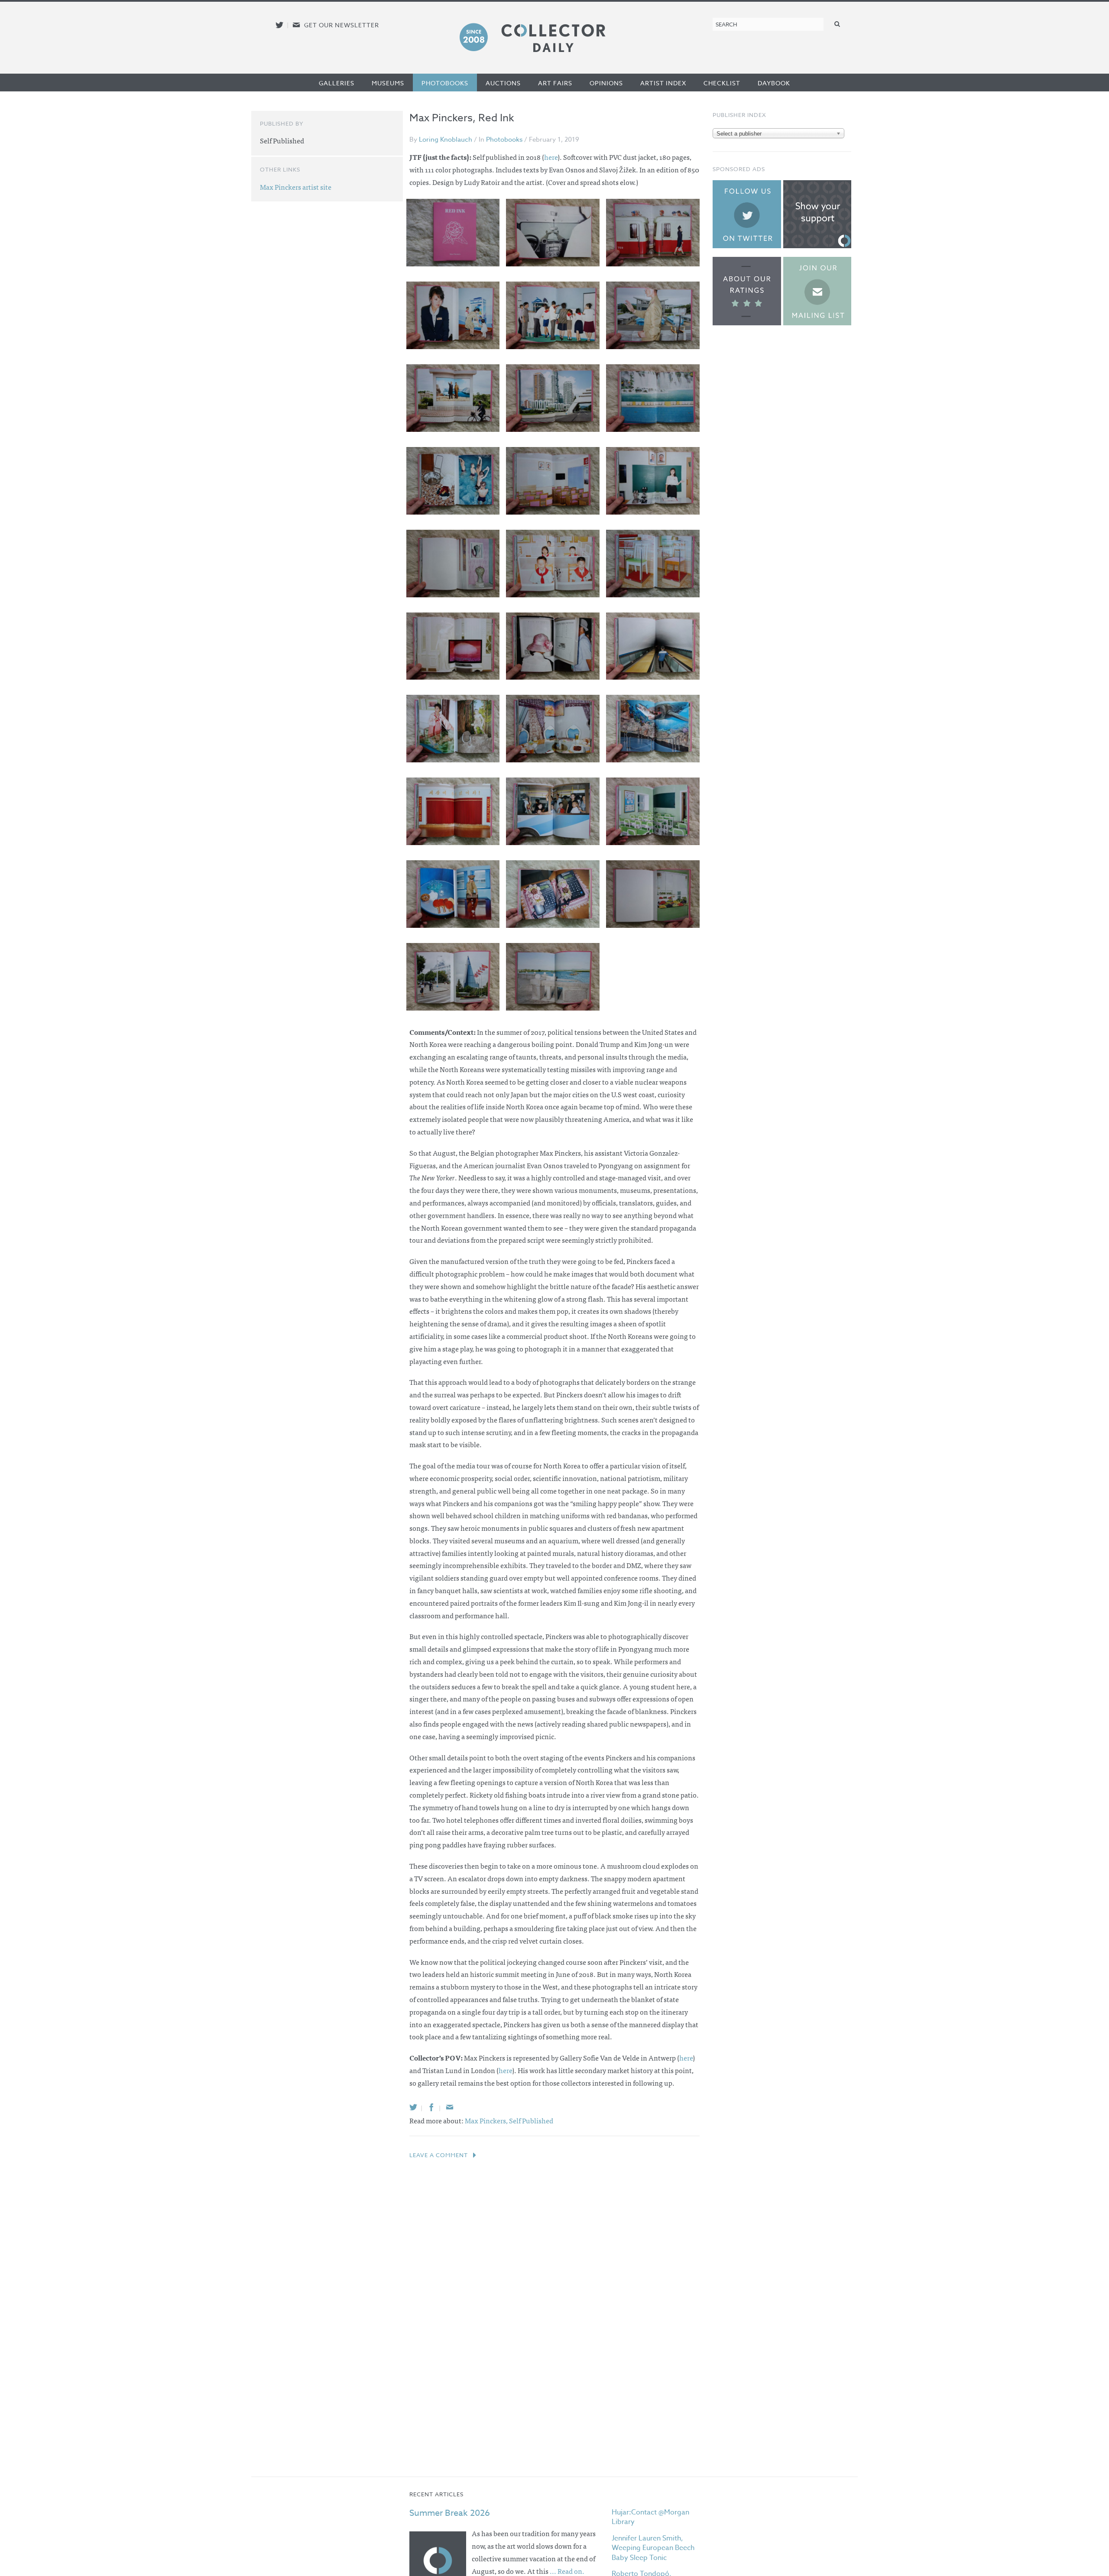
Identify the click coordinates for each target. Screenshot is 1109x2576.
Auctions (503, 83)
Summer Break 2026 (450, 2513)
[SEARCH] (837, 24)
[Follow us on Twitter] (279, 25)
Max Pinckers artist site (296, 187)
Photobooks (445, 83)
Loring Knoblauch (446, 139)
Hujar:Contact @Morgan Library (650, 2517)
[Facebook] (431, 2107)
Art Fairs (555, 83)
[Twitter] (413, 2107)
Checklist (722, 83)
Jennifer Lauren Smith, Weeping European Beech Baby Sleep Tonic (653, 2548)
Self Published (531, 2120)
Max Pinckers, (487, 2120)
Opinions (606, 83)
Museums (388, 83)
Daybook (774, 83)
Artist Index (663, 83)
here (551, 157)
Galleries (337, 83)
